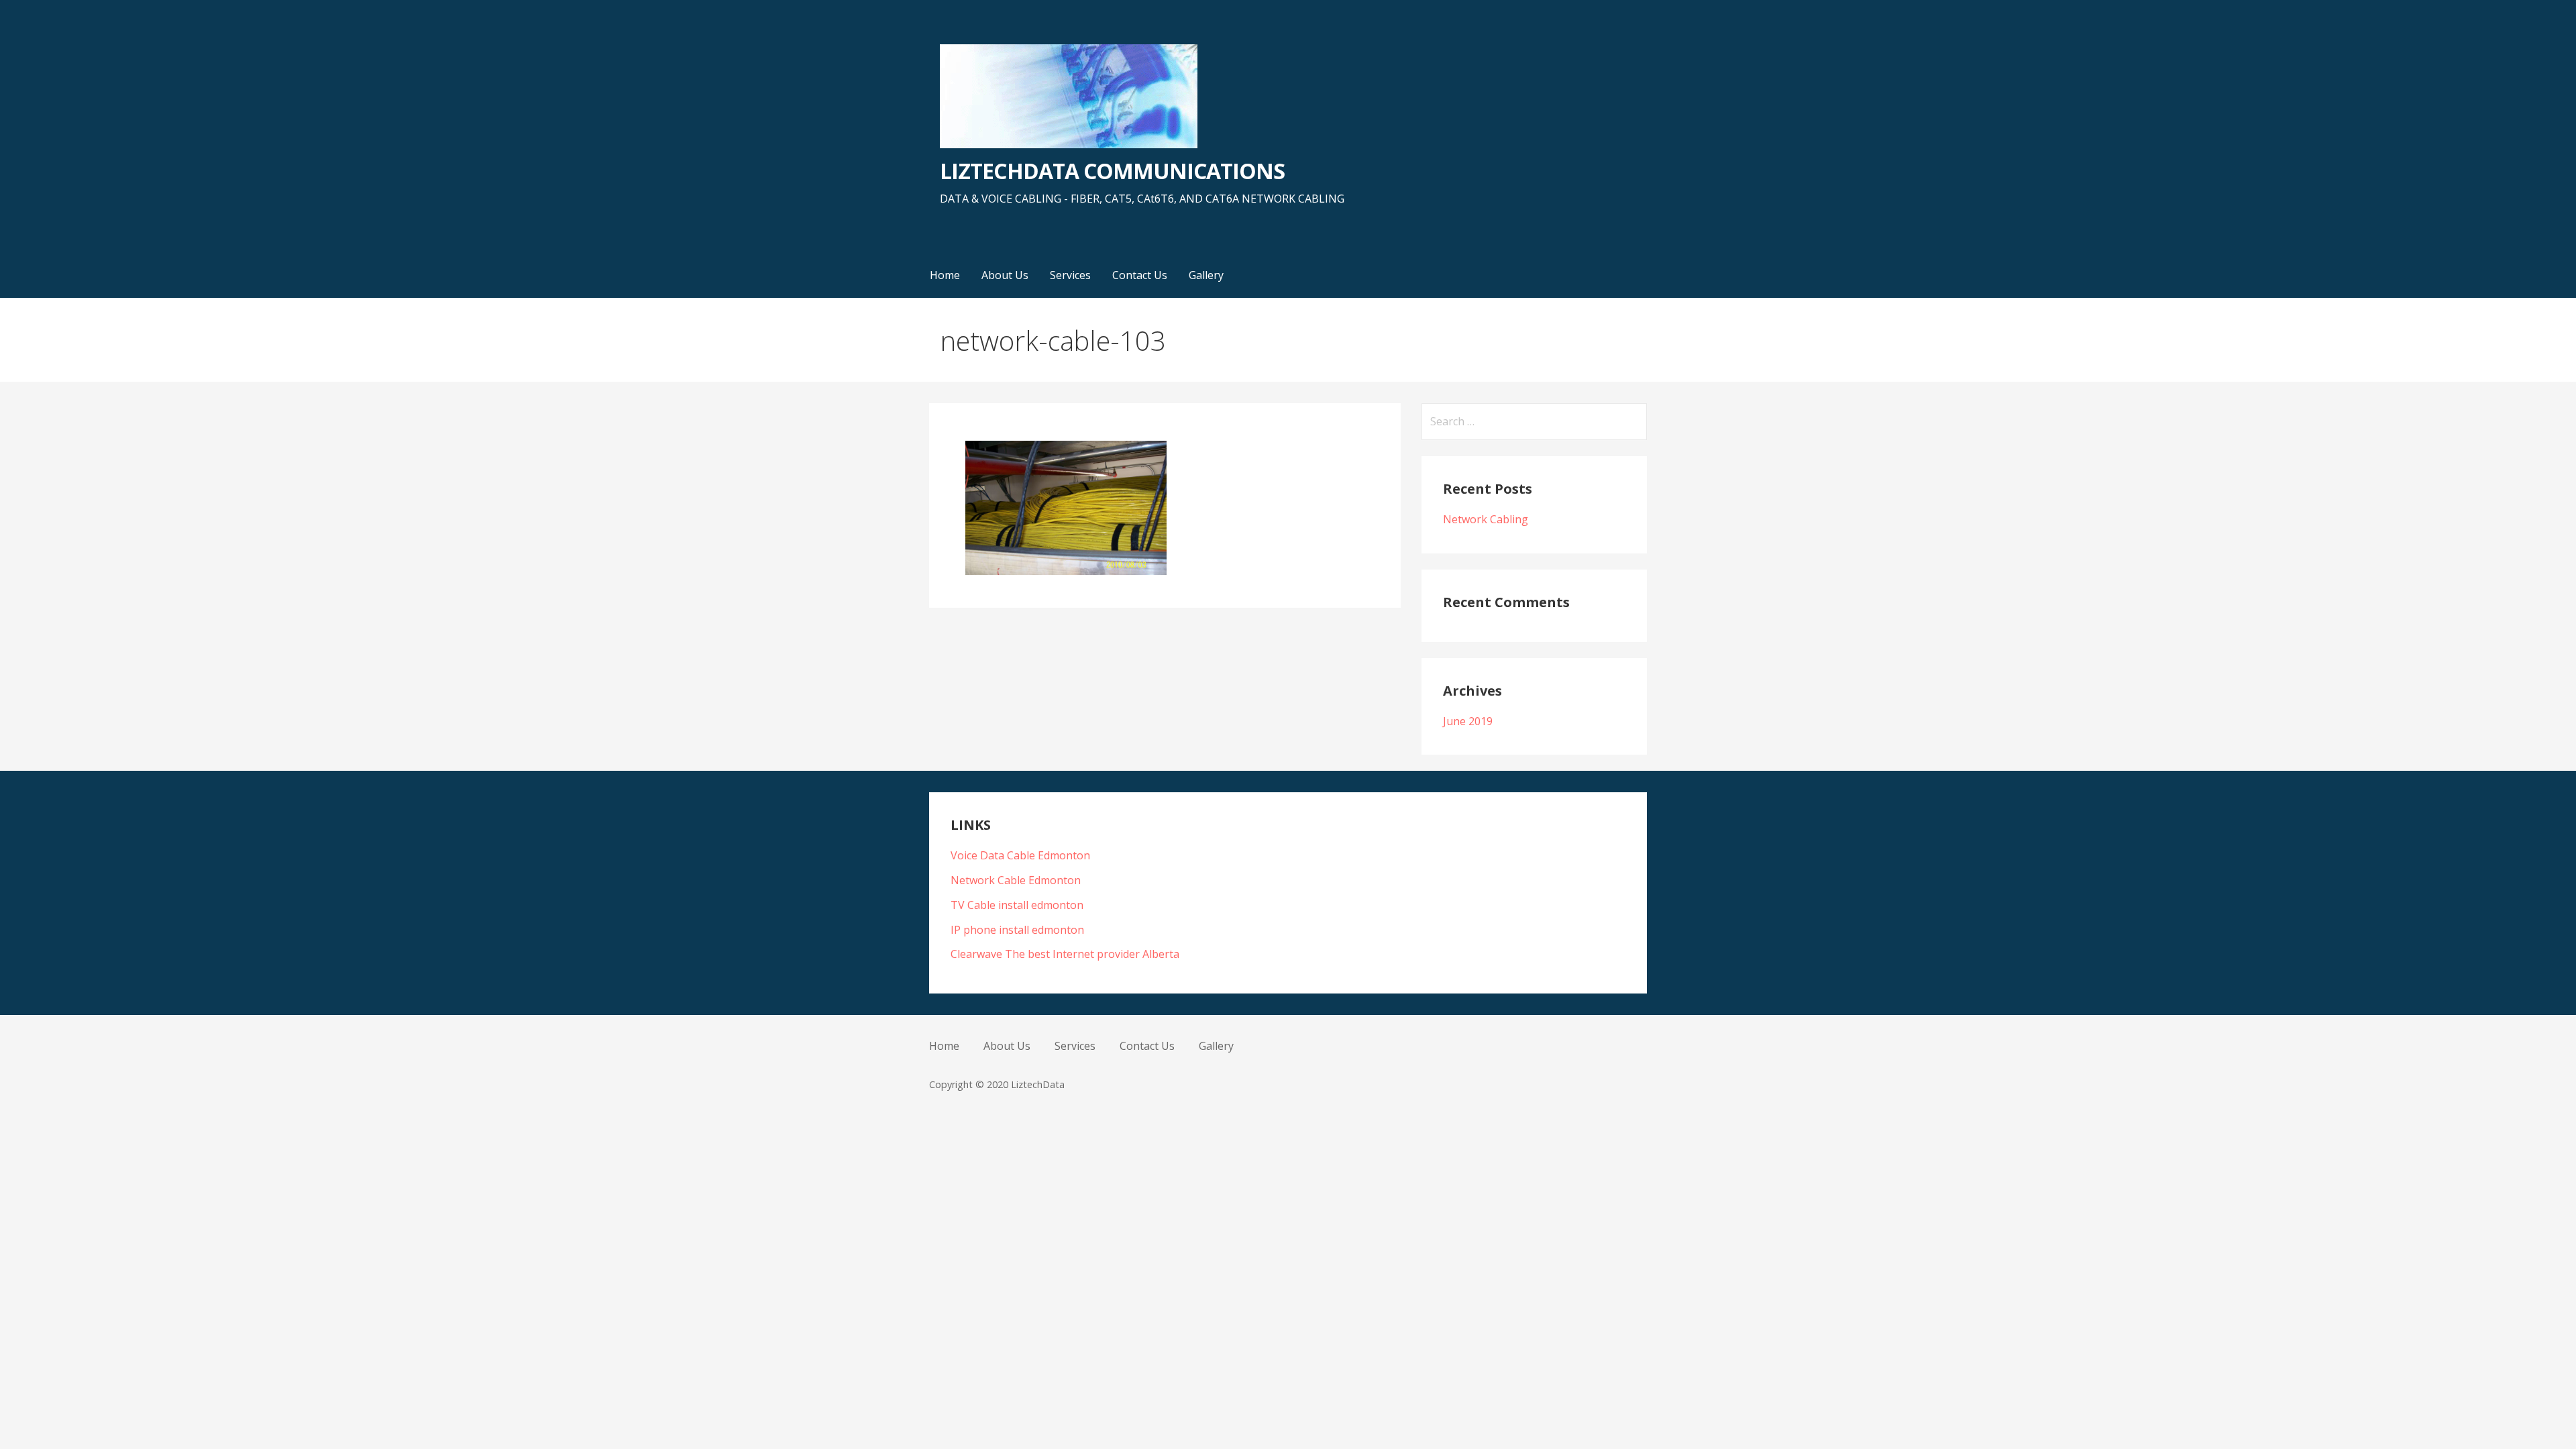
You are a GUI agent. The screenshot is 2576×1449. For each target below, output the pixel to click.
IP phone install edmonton (1017, 930)
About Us (1005, 275)
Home (945, 275)
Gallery (1206, 275)
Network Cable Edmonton (1016, 880)
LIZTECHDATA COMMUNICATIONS (1112, 171)
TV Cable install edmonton (1017, 905)
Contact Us (1140, 275)
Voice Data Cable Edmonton (1020, 855)
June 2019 (1468, 721)
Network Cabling (1486, 519)
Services (1070, 275)
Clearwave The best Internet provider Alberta (1065, 954)
